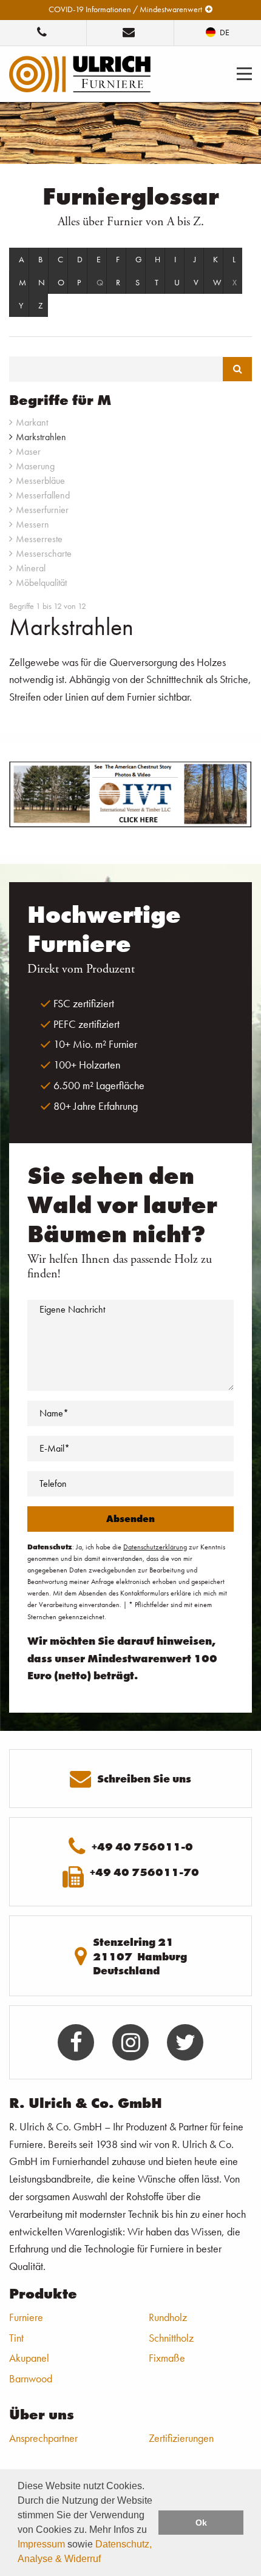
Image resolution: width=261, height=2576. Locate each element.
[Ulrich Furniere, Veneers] (80, 73)
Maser (28, 451)
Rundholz (168, 2317)
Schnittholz (171, 2338)
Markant (32, 422)
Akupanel (29, 2358)
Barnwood (31, 2378)
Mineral (31, 568)
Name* (54, 1413)
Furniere (26, 2317)
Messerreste (39, 539)
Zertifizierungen (181, 2438)
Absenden (130, 1519)
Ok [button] (201, 2523)
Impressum (41, 2544)
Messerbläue (40, 481)
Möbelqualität (41, 583)
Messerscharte (44, 553)
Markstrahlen (41, 437)
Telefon (53, 1483)
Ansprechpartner (43, 2438)
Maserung (35, 466)
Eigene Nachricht (72, 1309)
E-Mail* (55, 1448)
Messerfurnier (42, 510)
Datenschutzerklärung (155, 1547)
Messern (32, 524)
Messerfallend (43, 495)
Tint (16, 2338)
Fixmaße (167, 2358)
